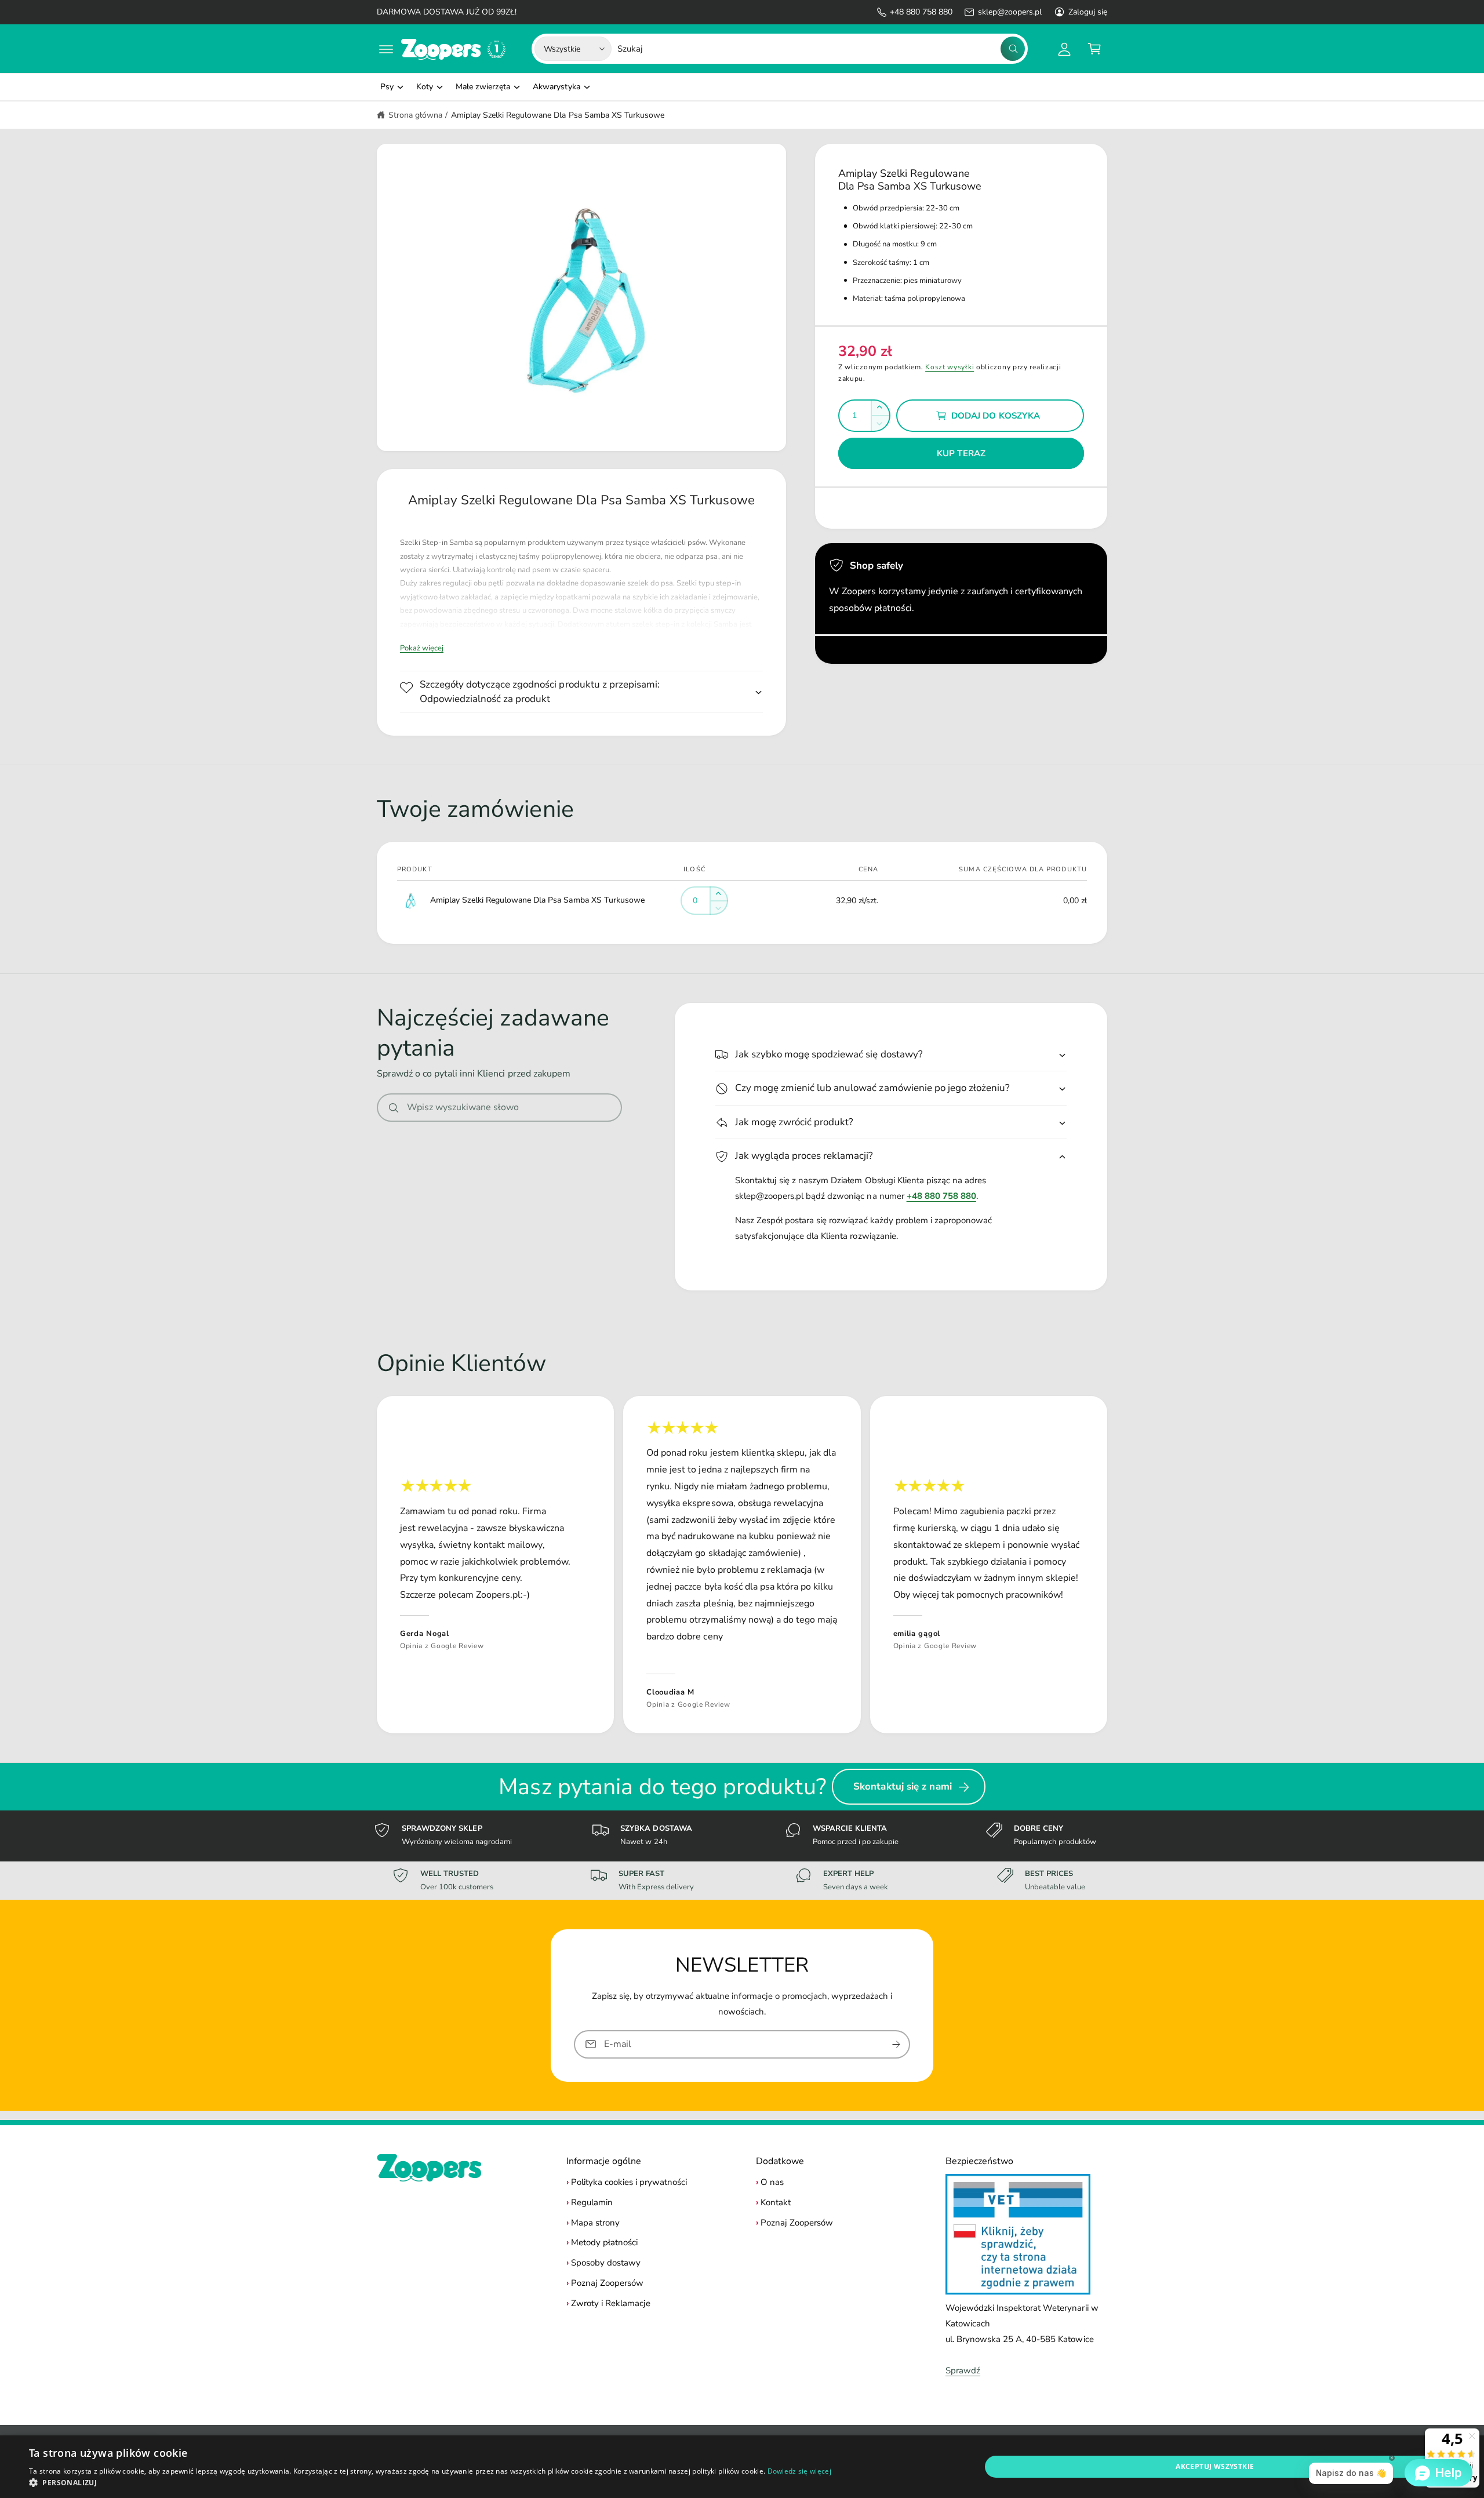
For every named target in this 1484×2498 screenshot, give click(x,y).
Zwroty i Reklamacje (611, 2303)
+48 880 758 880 (921, 12)
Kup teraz (961, 453)
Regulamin (592, 2202)
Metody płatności (604, 2242)
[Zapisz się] (896, 2044)
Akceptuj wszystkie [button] (1215, 2466)
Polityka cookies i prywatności (629, 2182)
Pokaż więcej (422, 648)
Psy (387, 87)
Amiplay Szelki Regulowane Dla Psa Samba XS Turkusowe (558, 115)
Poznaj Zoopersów (607, 2283)
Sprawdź (963, 2370)
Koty (425, 87)
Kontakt (776, 2202)
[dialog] (742, 2467)
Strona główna (415, 115)
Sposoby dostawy (606, 2263)
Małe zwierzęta (483, 87)
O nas (772, 2182)
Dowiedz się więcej (799, 2471)
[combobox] (821, 49)
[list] (742, 1565)
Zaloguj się (1088, 12)
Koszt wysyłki (950, 367)
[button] (386, 49)
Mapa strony (595, 2223)
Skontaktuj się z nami (903, 1786)
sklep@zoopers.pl (1010, 12)
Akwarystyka (556, 87)
